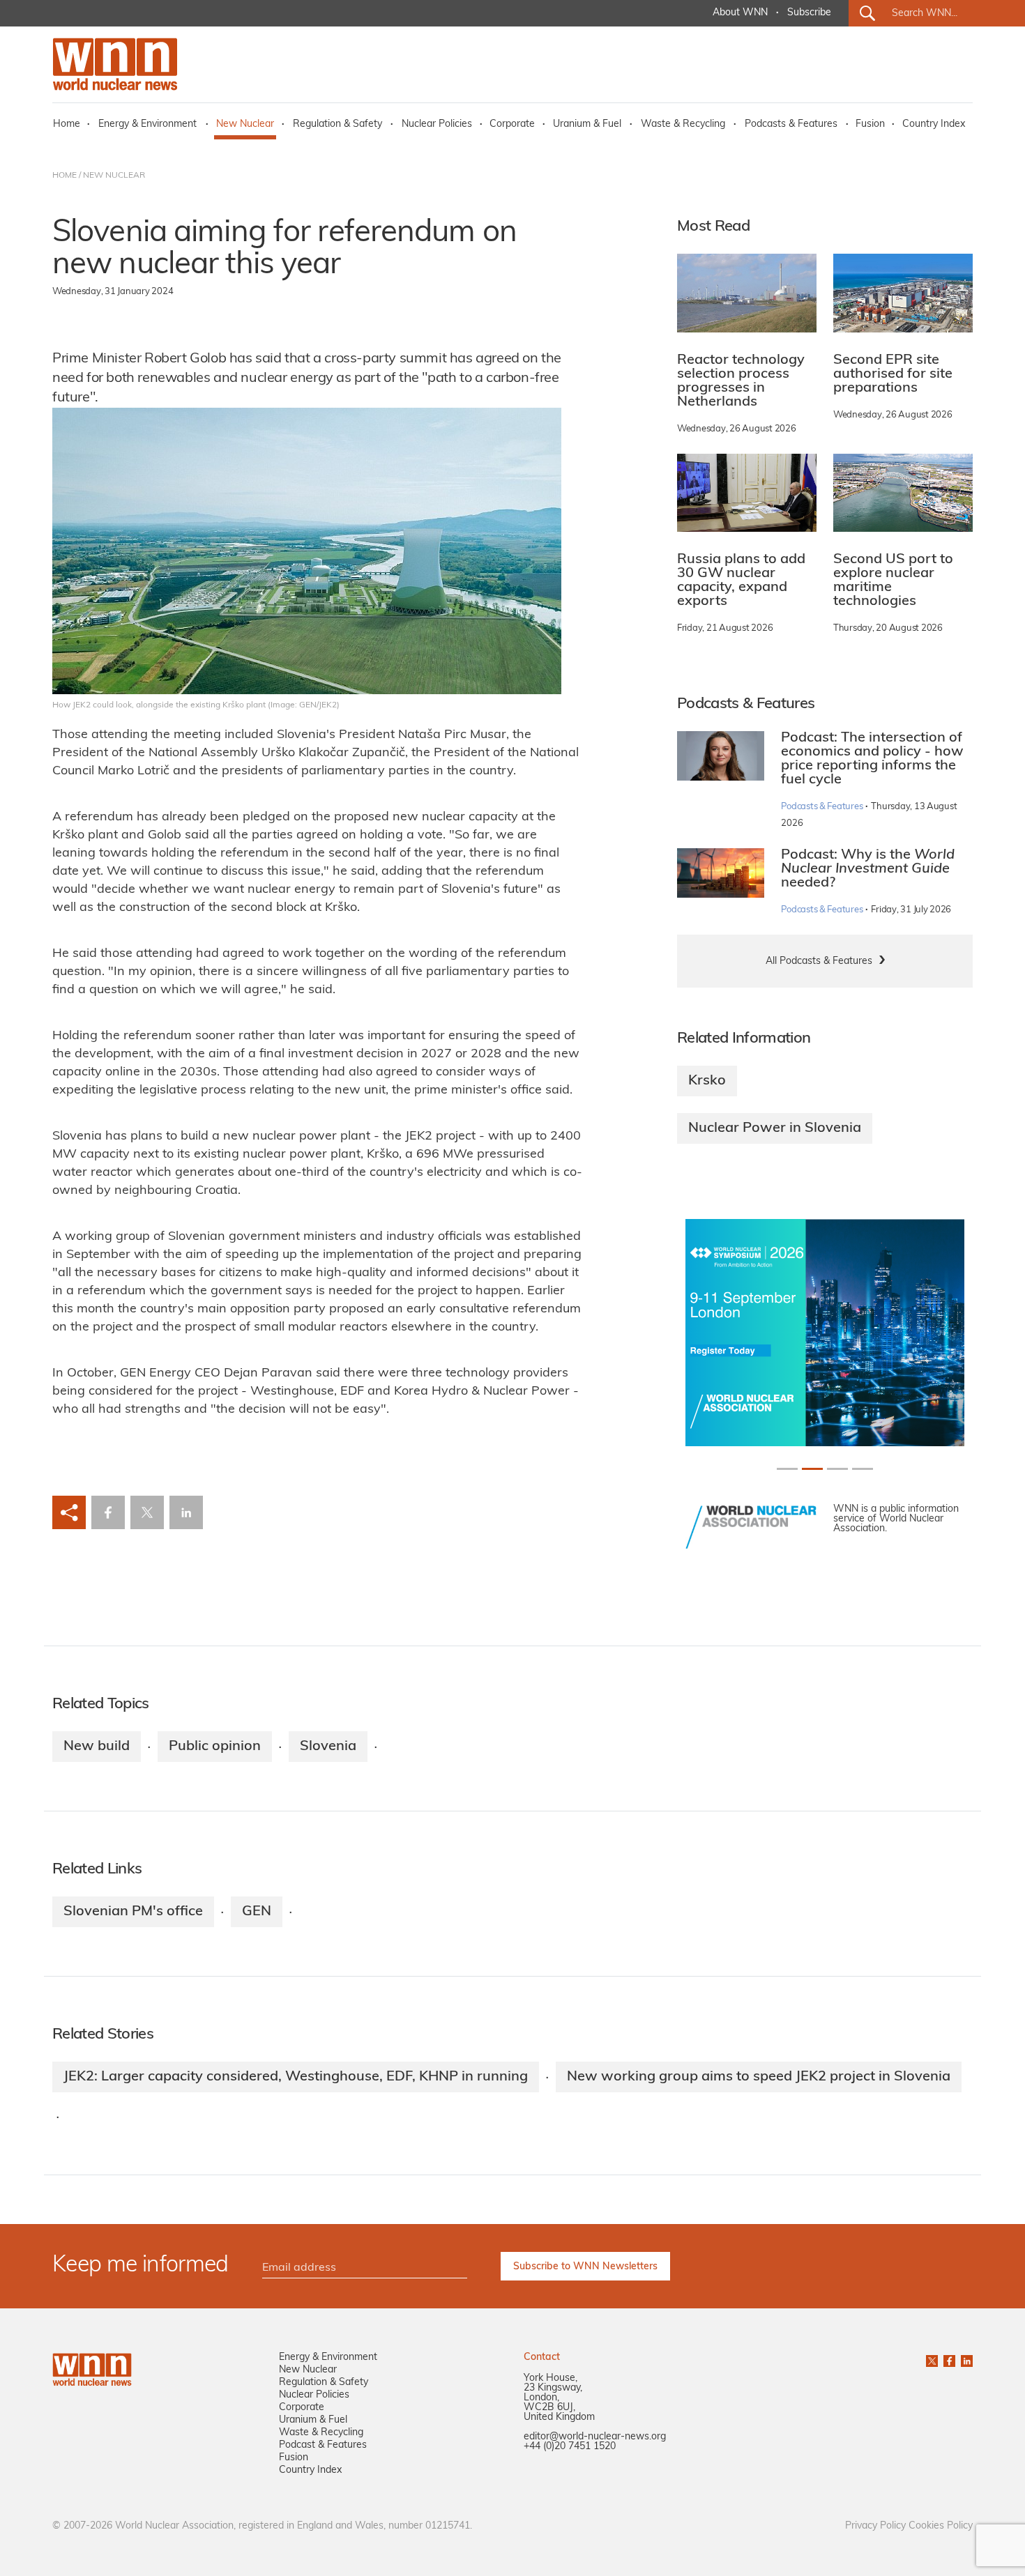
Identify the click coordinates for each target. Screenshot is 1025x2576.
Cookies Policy (941, 2526)
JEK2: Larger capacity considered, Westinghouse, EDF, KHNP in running (296, 2077)
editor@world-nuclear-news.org (595, 2437)
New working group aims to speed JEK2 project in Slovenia (759, 2077)
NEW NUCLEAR (114, 176)
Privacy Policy (875, 2526)
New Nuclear (245, 124)
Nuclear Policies (437, 124)
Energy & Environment (147, 124)
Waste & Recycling (683, 124)
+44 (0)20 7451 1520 (570, 2447)
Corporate (512, 124)
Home (67, 124)
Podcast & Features (323, 2445)
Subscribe (809, 13)
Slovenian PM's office (133, 1912)
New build (97, 1747)
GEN (257, 1912)
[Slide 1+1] (812, 1469)
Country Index (934, 124)
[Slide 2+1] (837, 1469)
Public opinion (215, 1747)
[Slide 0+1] (787, 1469)
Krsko (707, 1081)
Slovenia (328, 1747)
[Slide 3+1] (863, 1469)
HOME (64, 176)
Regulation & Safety (337, 124)
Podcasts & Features (791, 124)
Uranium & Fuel (587, 124)
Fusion (870, 124)
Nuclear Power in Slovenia (775, 1128)
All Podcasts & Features (819, 961)
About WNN (740, 13)
